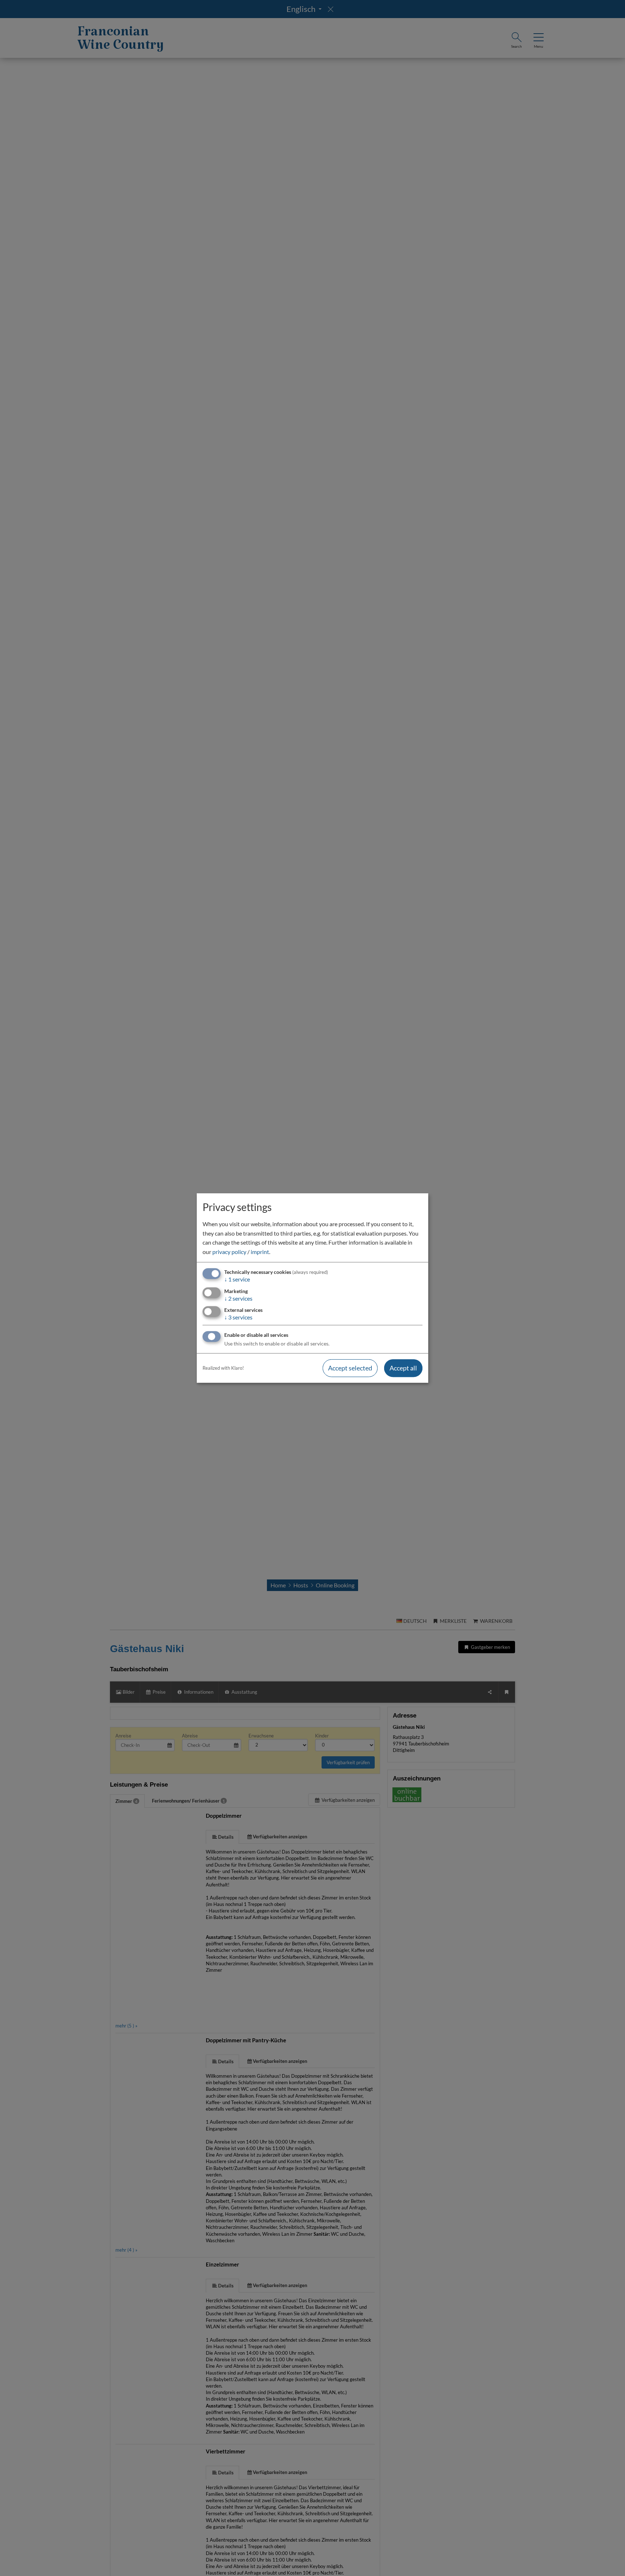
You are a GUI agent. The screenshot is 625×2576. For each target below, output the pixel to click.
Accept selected (350, 1368)
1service (237, 1280)
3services (238, 1317)
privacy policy (229, 1252)
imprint (260, 1252)
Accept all (403, 1368)
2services (238, 1298)
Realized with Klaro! (223, 1368)
